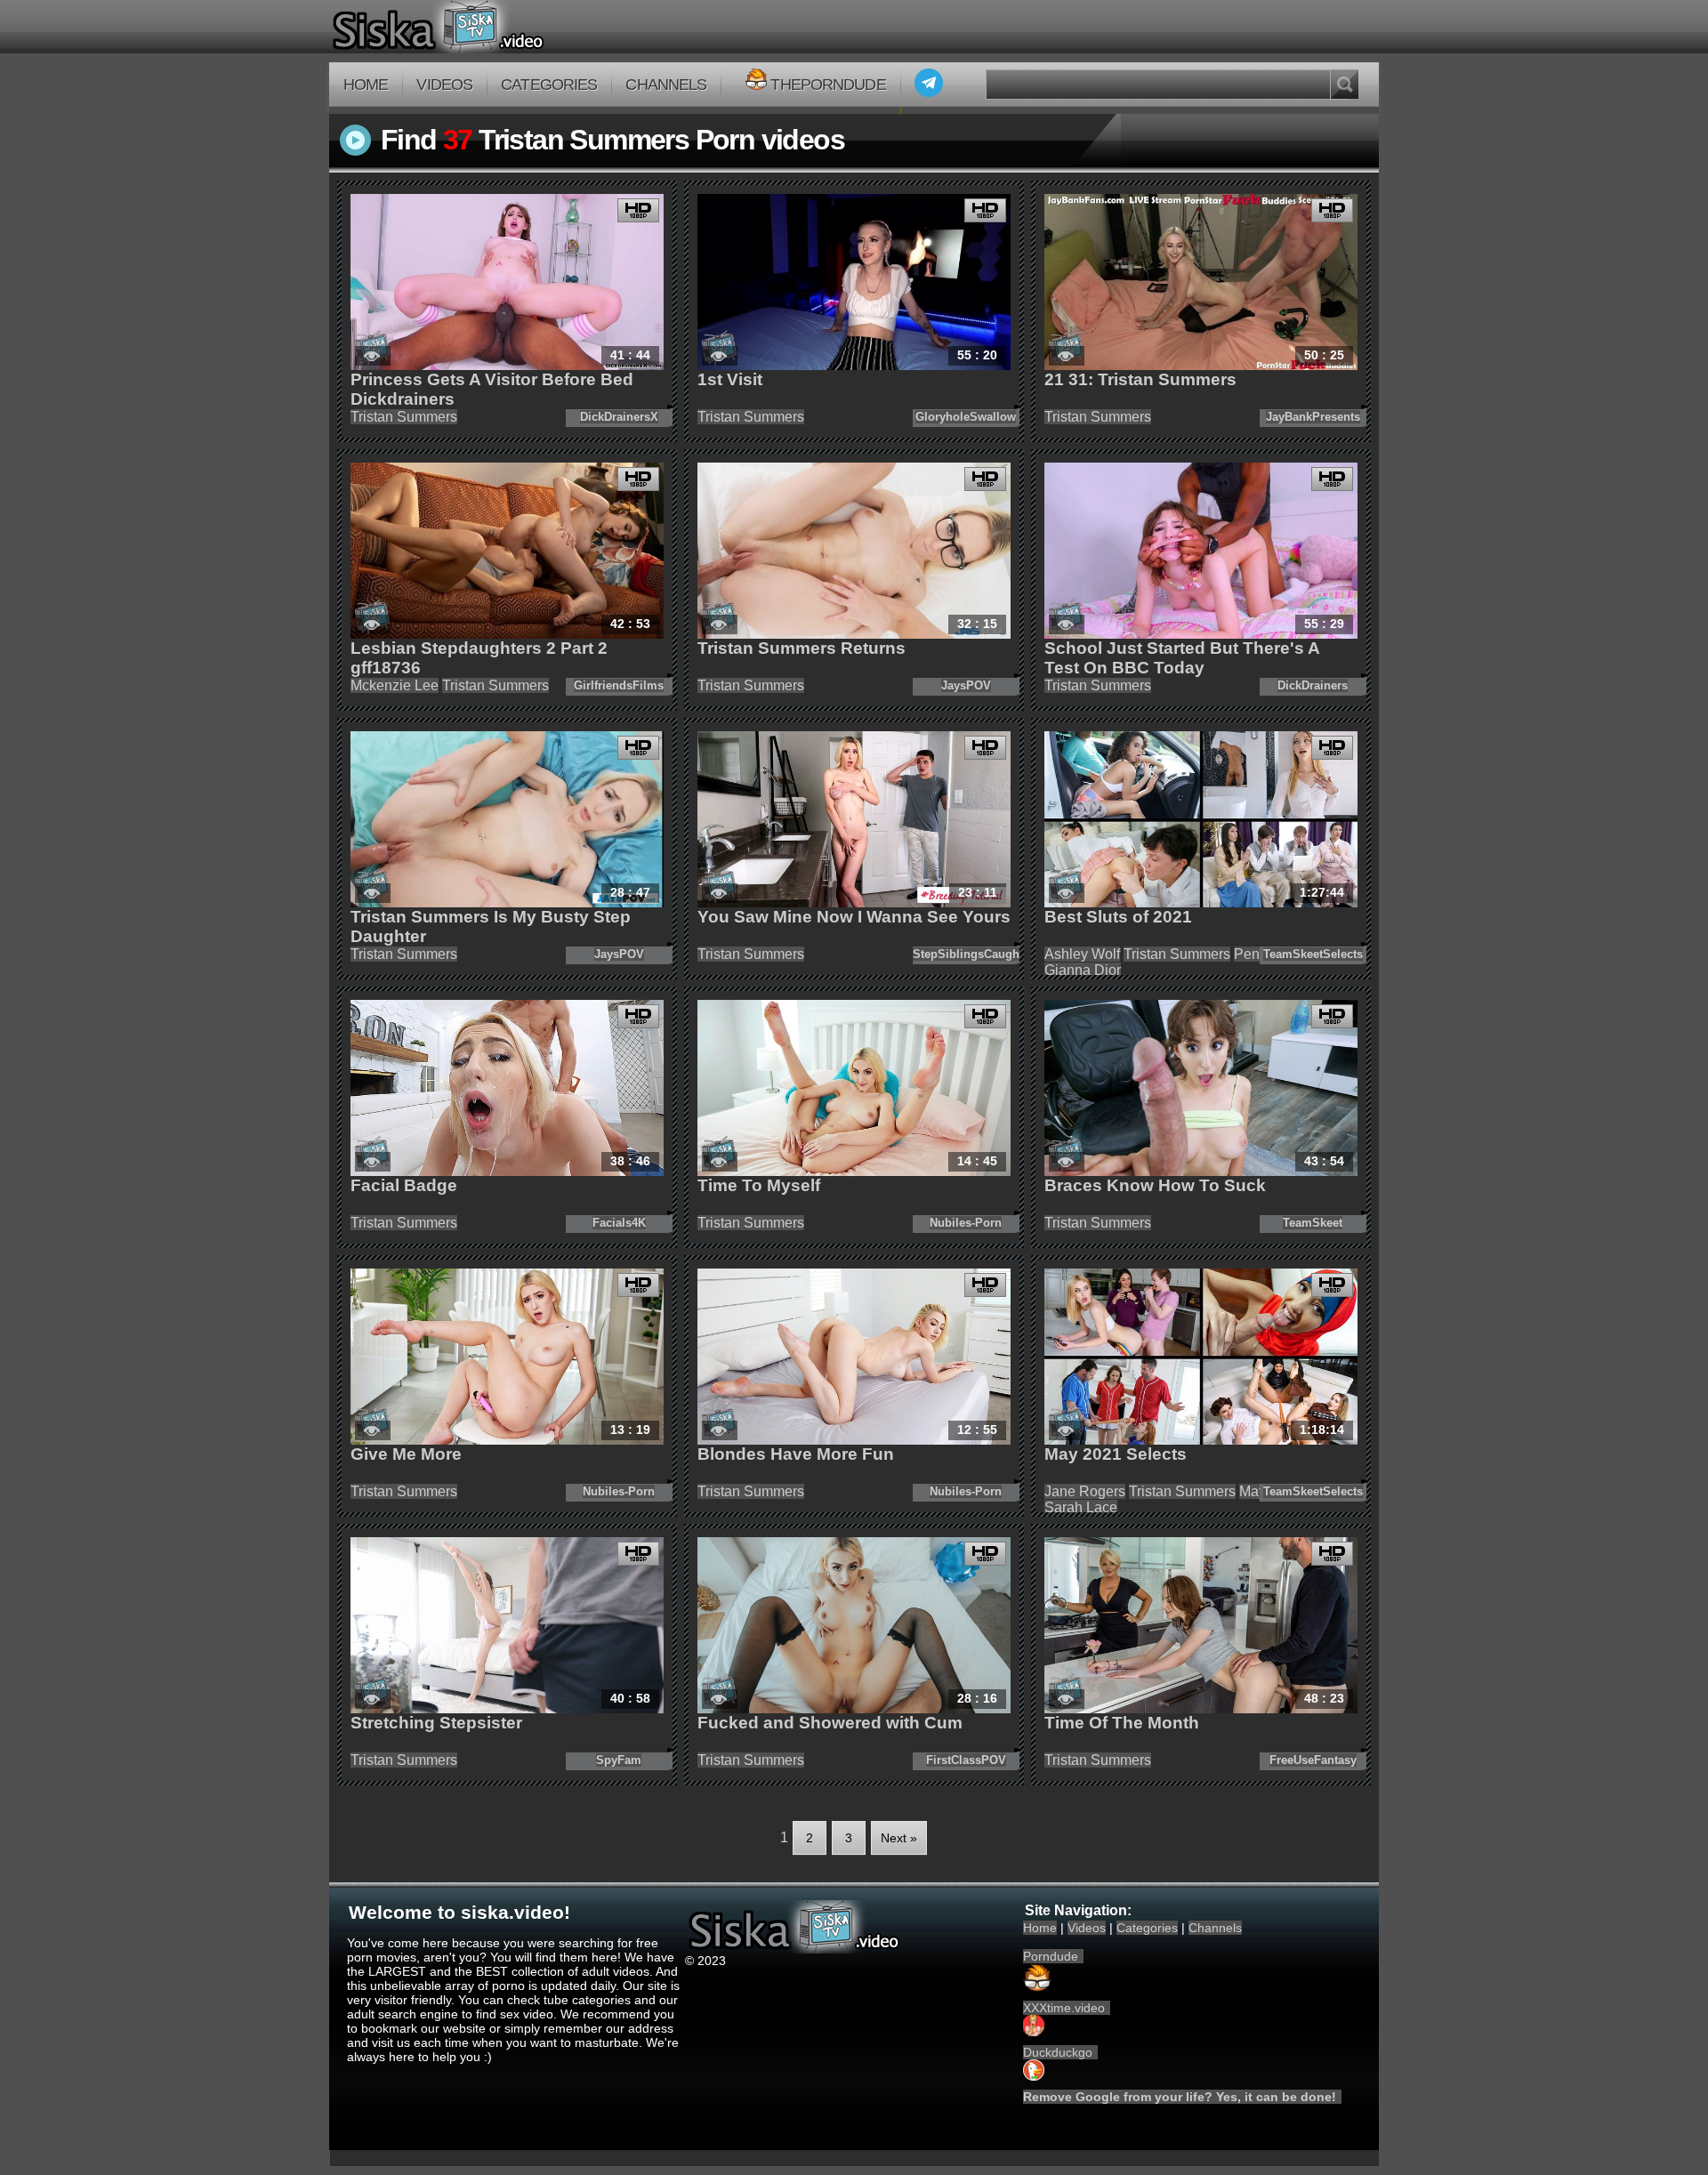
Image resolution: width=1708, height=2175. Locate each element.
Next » (899, 1838)
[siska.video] (504, 27)
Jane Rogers (1085, 1491)
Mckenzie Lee (395, 685)
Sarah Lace (1081, 1507)
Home (366, 85)
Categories (549, 85)
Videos (444, 85)
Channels (666, 85)
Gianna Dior (1083, 970)
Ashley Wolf (1082, 954)
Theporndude (828, 85)
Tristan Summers (404, 417)
